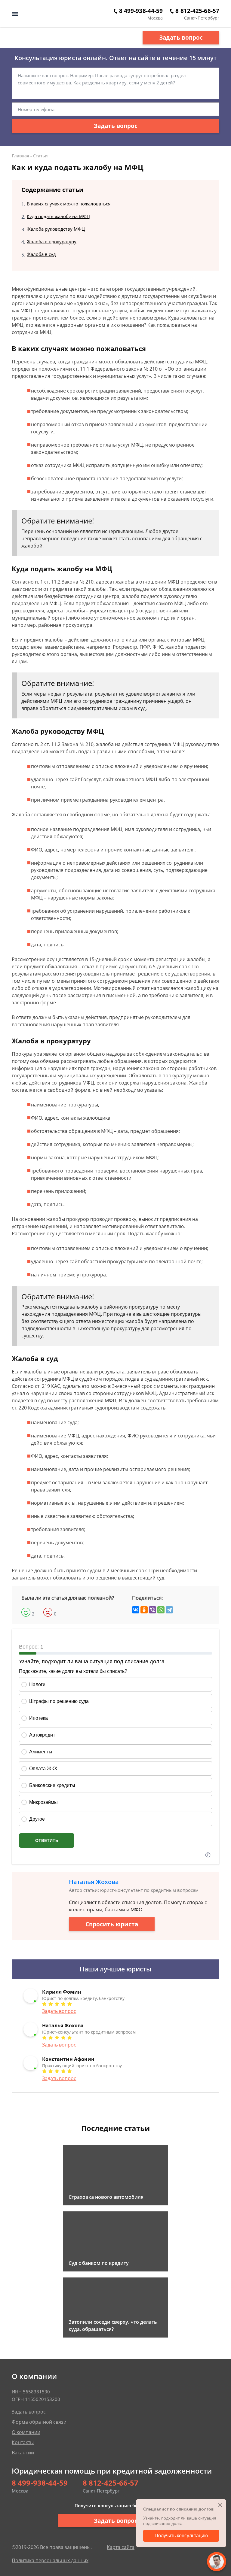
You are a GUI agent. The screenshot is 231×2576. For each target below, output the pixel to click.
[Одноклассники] (144, 1610)
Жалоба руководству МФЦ (56, 229)
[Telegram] (169, 1610)
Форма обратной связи (39, 2422)
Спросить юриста (112, 1924)
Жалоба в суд (41, 254)
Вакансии (23, 2453)
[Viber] (152, 1610)
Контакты (23, 2442)
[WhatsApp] (161, 1610)
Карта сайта (121, 2547)
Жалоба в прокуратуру (52, 241)
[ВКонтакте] (136, 1610)
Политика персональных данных (50, 2560)
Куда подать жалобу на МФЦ (58, 216)
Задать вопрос (181, 38)
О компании (26, 2432)
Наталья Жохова (94, 1882)
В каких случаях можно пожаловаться (69, 204)
